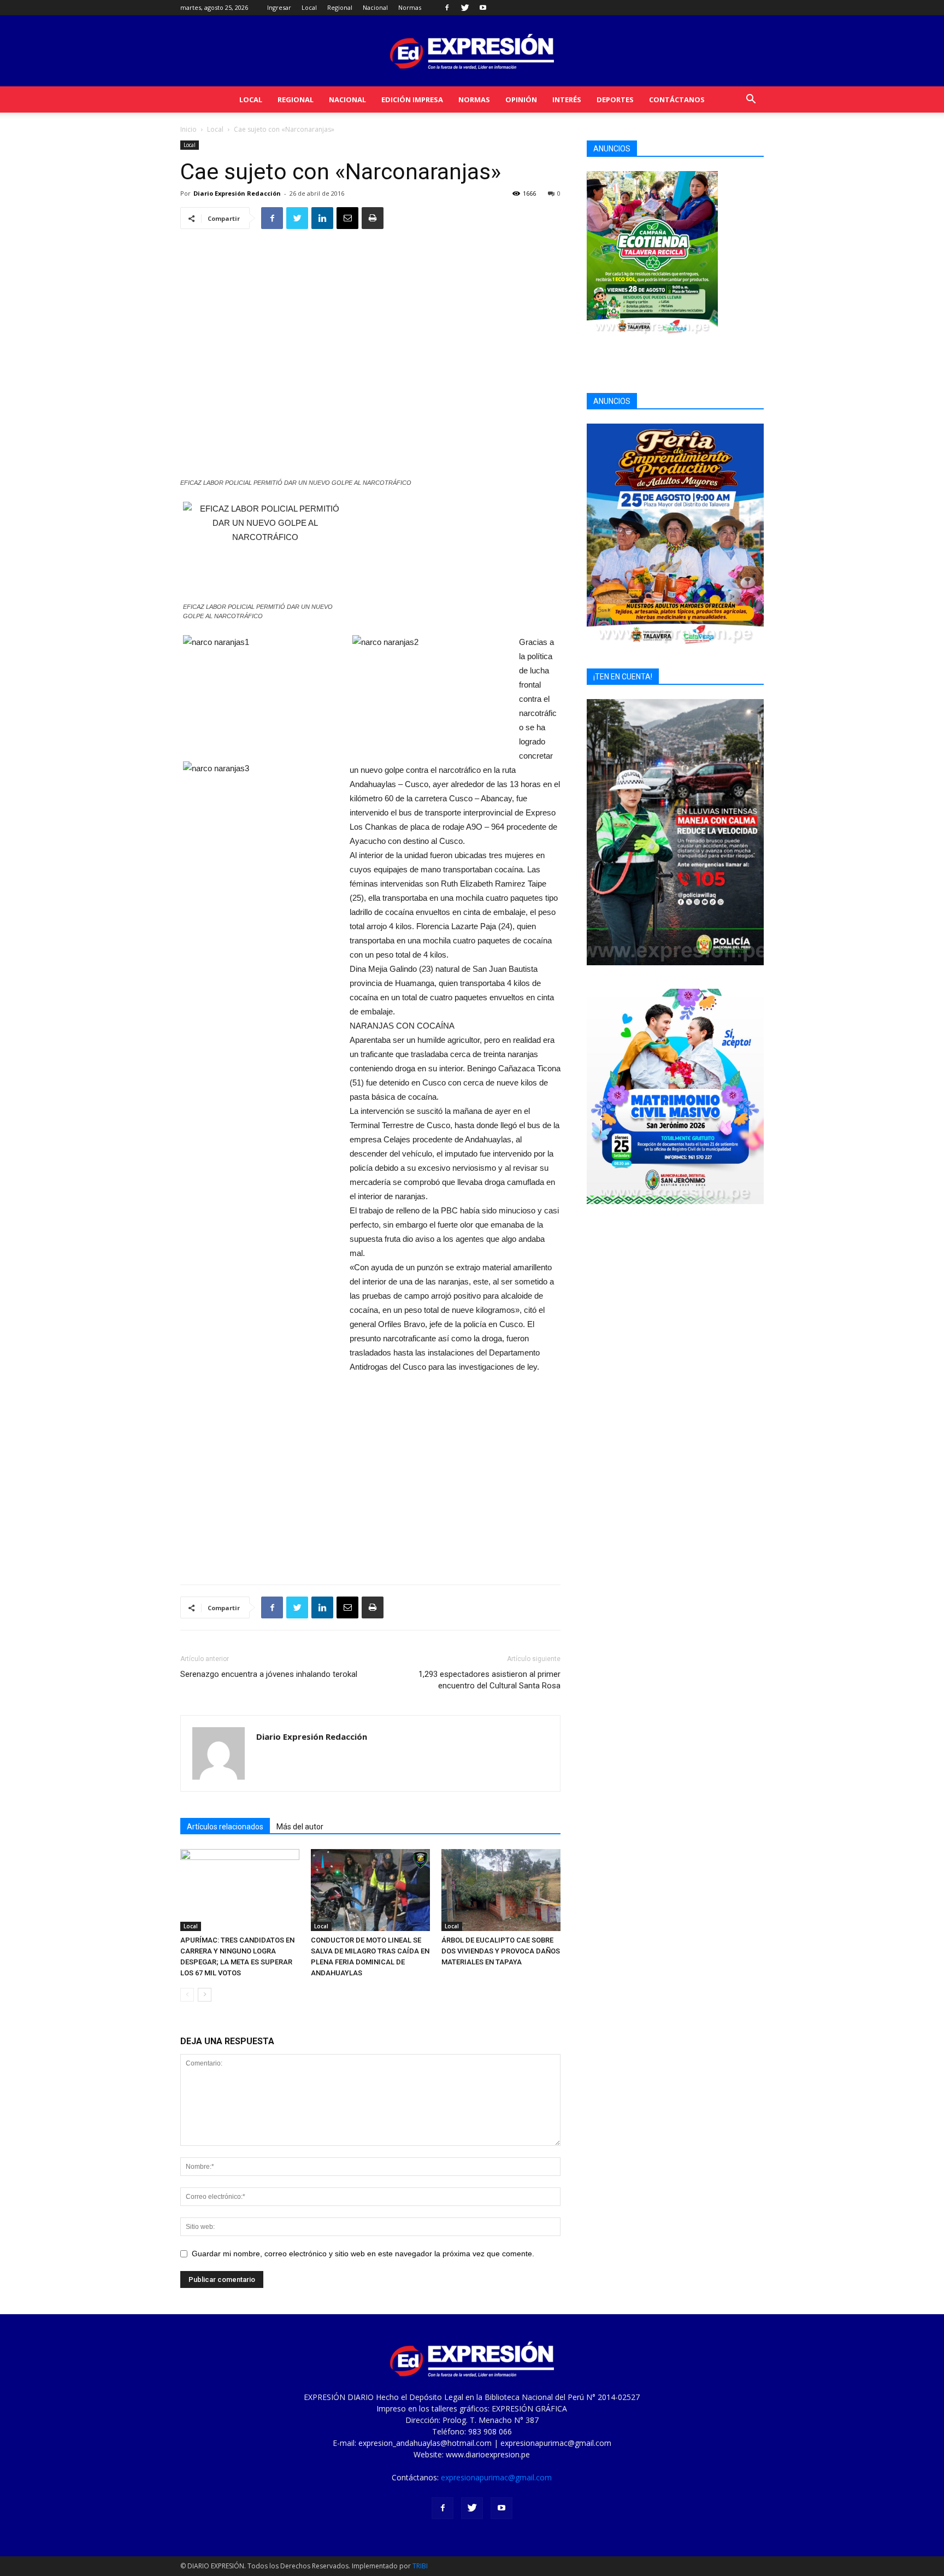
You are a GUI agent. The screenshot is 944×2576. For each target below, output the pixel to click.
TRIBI (420, 2566)
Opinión (521, 99)
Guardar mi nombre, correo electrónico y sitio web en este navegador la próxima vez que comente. (363, 2254)
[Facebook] (447, 8)
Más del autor (300, 1827)
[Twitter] (465, 8)
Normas (410, 7)
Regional (340, 7)
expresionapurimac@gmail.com (496, 2477)
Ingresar (279, 7)
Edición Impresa (412, 99)
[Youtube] (483, 8)
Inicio (188, 129)
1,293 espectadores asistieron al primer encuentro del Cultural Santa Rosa (489, 1680)
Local (309, 7)
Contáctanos (677, 99)
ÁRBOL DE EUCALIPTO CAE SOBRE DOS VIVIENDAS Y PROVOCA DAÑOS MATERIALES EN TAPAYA (501, 1951)
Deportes (615, 99)
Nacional (375, 7)
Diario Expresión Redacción (237, 193)
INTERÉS (567, 99)
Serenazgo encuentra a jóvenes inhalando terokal (269, 1674)
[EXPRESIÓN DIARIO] (472, 52)
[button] (751, 100)
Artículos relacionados (225, 1827)
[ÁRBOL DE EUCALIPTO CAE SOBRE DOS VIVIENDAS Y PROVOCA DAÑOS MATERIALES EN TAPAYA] (501, 1890)
